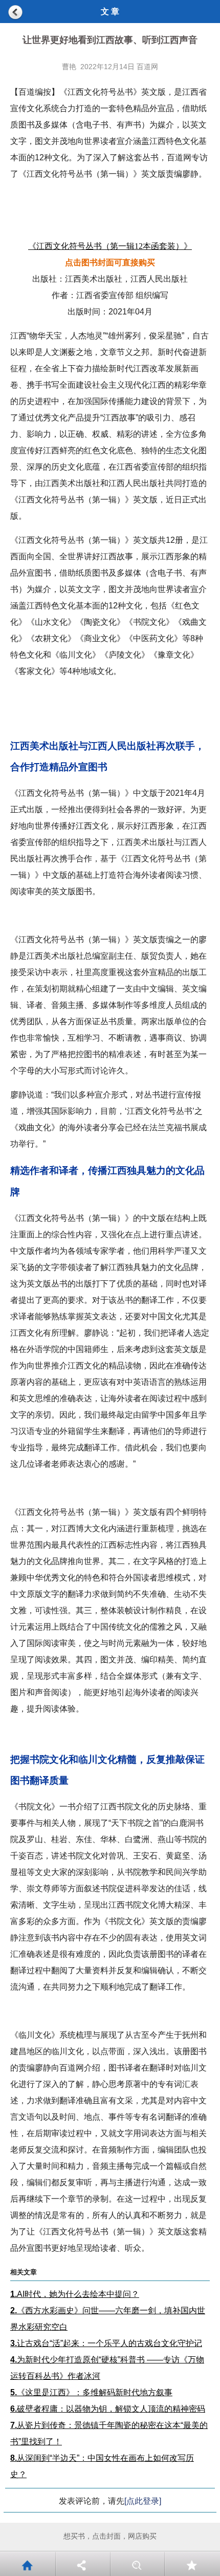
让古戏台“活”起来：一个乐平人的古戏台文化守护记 (106, 2343)
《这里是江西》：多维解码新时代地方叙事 (91, 2392)
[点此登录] (143, 2501)
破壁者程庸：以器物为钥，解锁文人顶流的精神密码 (108, 2409)
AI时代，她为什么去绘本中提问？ (75, 2294)
